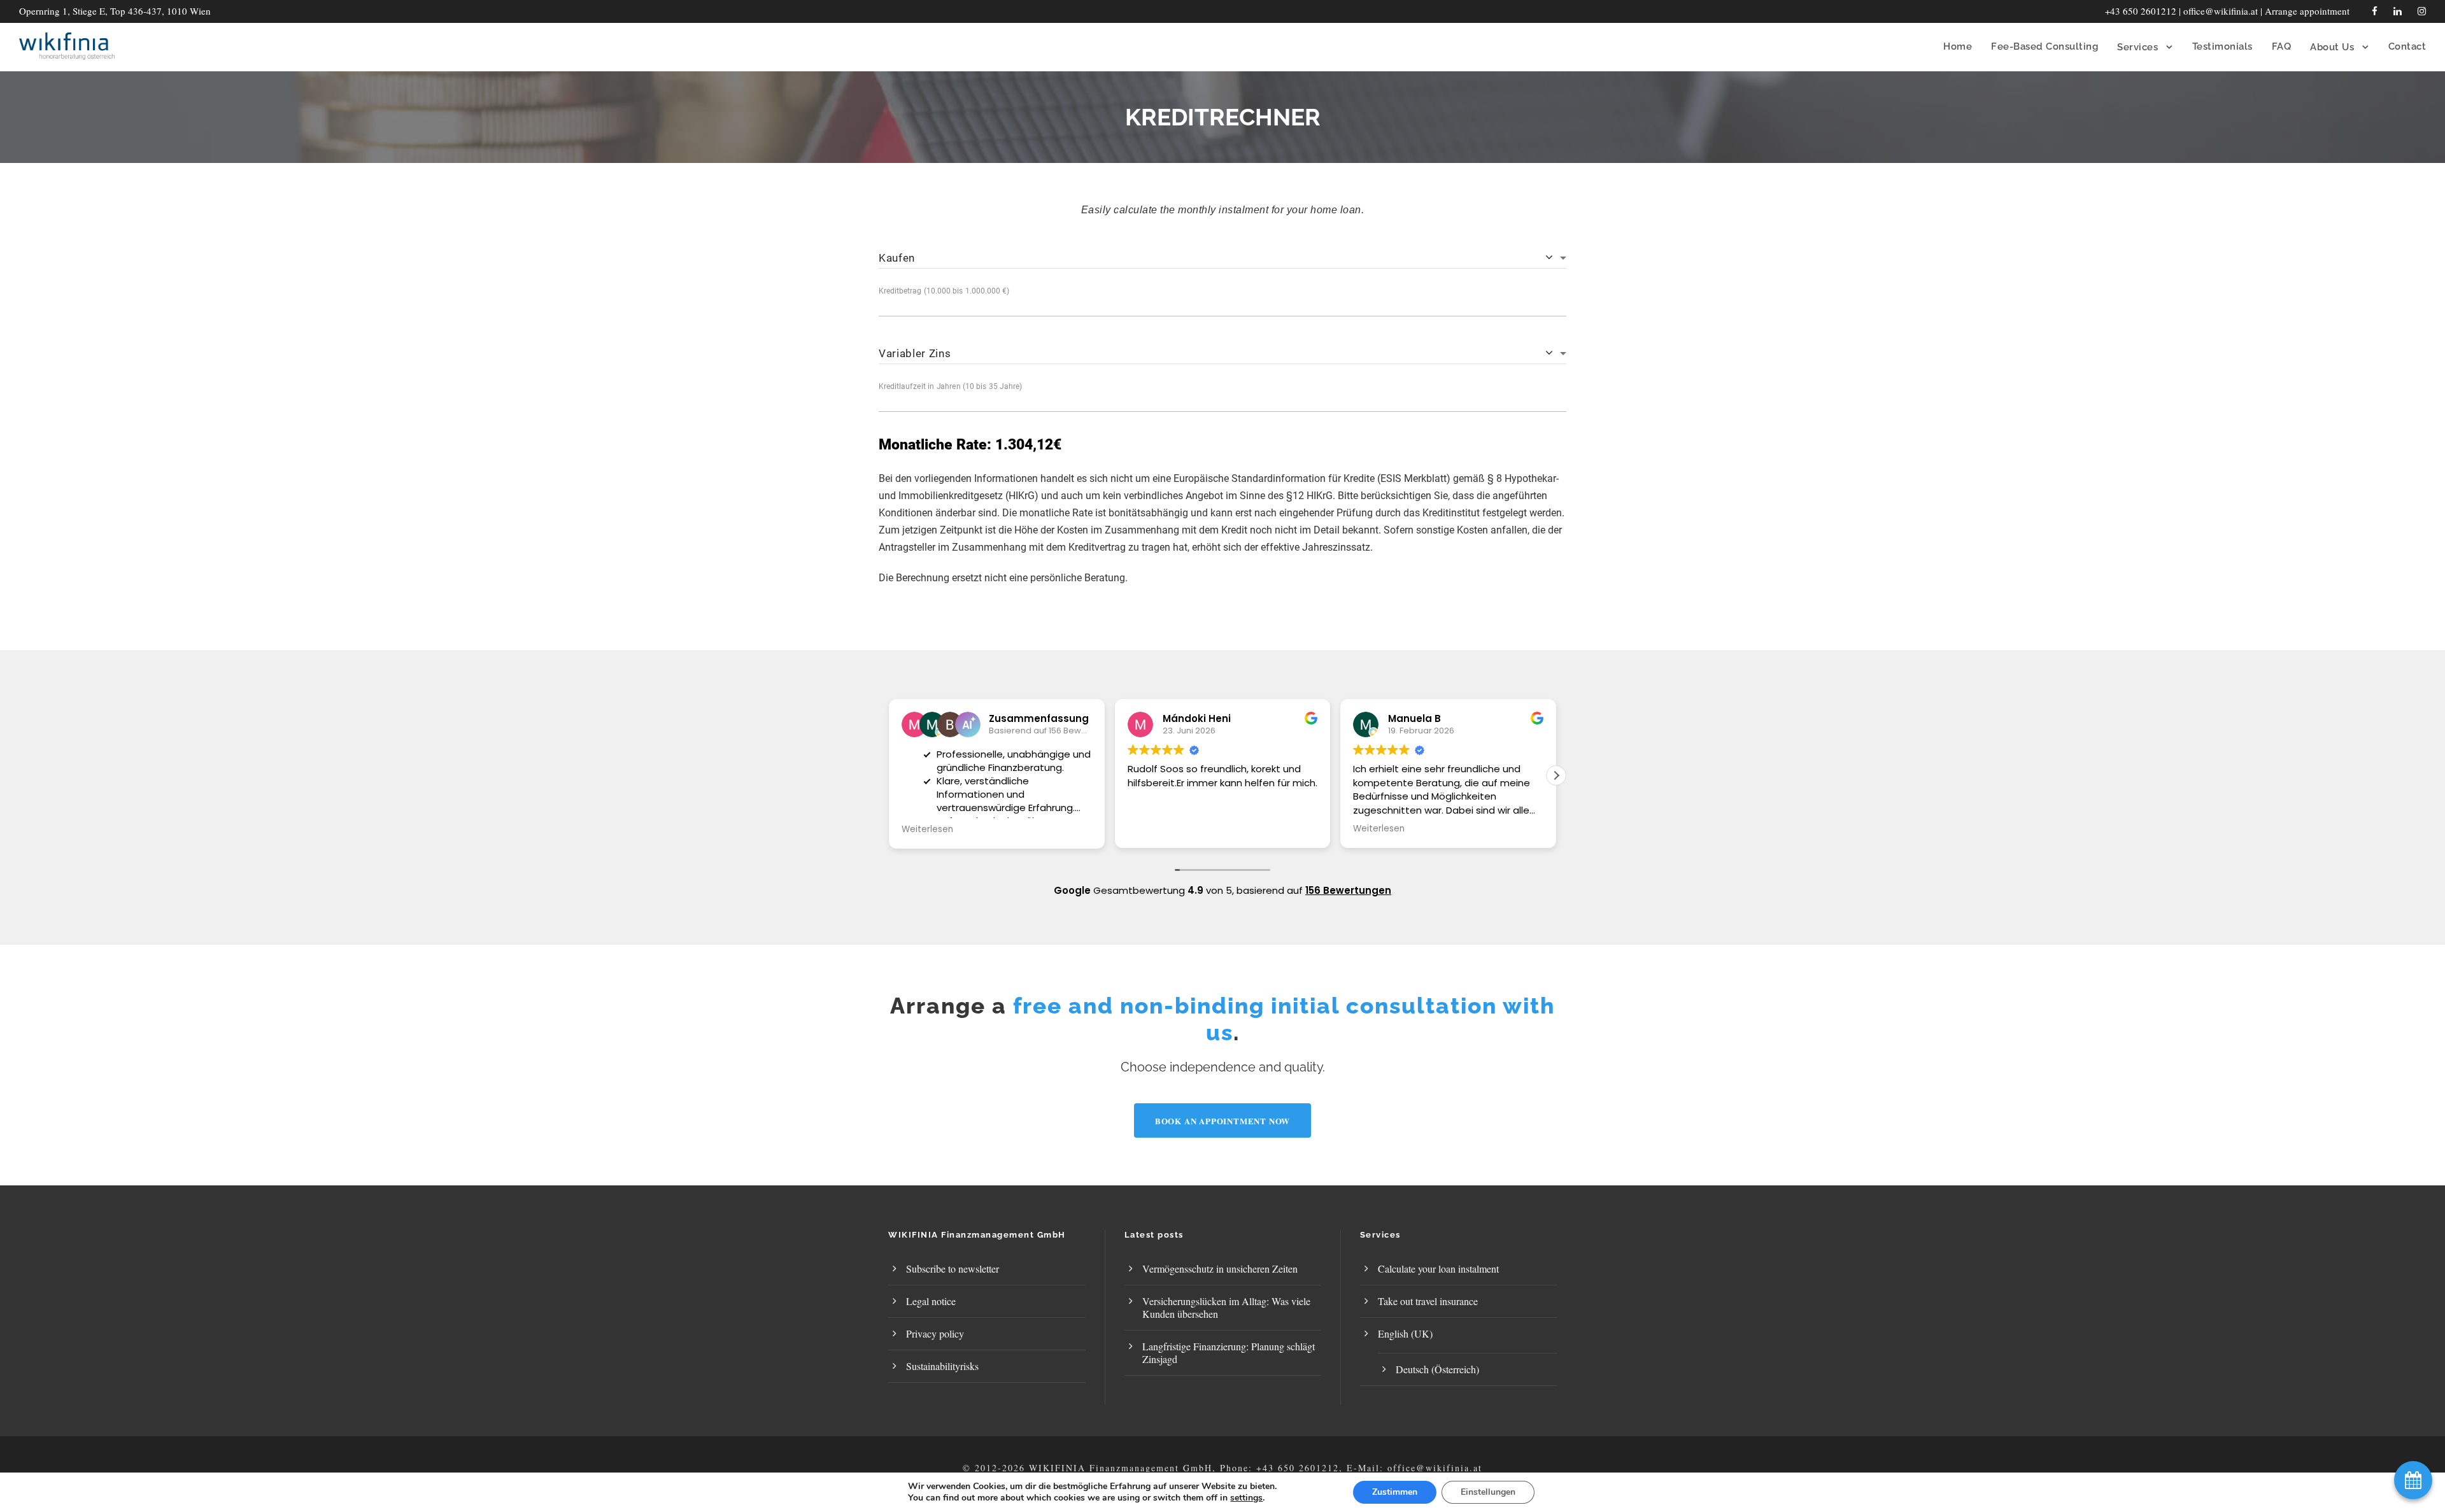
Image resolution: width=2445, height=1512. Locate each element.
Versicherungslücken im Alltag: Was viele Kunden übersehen (1226, 1307)
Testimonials (2222, 46)
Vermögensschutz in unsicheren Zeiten (1220, 1268)
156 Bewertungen (1348, 890)
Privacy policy (935, 1333)
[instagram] (2422, 11)
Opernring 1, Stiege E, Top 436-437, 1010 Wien (115, 11)
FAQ (2282, 46)
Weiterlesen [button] (927, 830)
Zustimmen (1395, 1492)
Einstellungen (1488, 1492)
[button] (1556, 775)
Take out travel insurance (1428, 1301)
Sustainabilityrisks (942, 1366)
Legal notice (931, 1301)
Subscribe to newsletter (953, 1268)
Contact (2407, 46)
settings (1246, 1498)
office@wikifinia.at (2221, 11)
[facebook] (2375, 11)
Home (1958, 46)
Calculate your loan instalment (1438, 1268)
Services (2137, 47)
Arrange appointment (2307, 11)
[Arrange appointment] (2413, 1480)
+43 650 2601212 (2141, 11)
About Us (2332, 47)
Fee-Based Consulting (2045, 46)
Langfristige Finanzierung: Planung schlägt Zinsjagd (1229, 1353)
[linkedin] (2398, 11)
